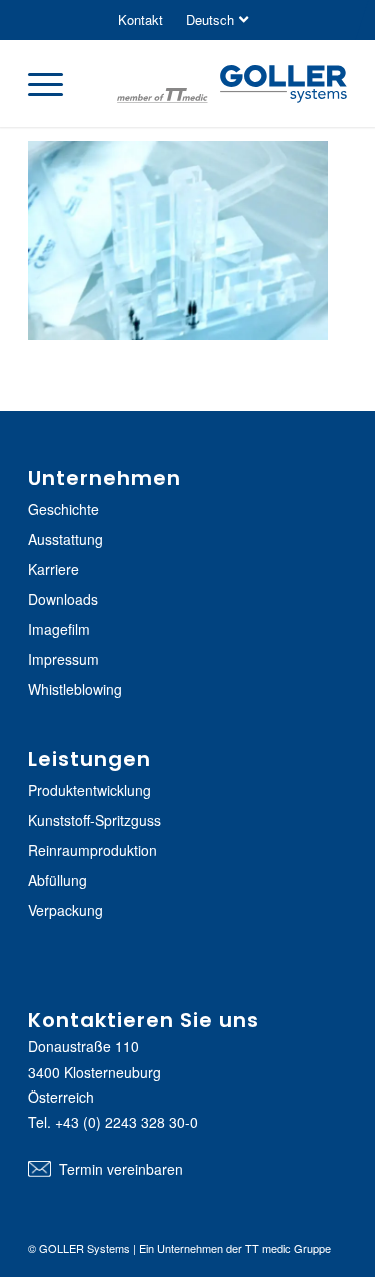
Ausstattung (65, 539)
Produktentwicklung (89, 790)
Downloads (63, 599)
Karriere (53, 569)
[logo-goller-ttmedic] (232, 86)
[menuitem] (140, 20)
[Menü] (55, 82)
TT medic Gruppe (288, 1248)
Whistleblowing (75, 689)
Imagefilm (59, 629)
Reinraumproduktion (92, 850)
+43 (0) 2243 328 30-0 (126, 1122)
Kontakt (140, 19)
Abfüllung (57, 880)
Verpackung (65, 910)
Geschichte (63, 509)
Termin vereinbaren (121, 1169)
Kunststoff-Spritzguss (94, 820)
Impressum (63, 659)
